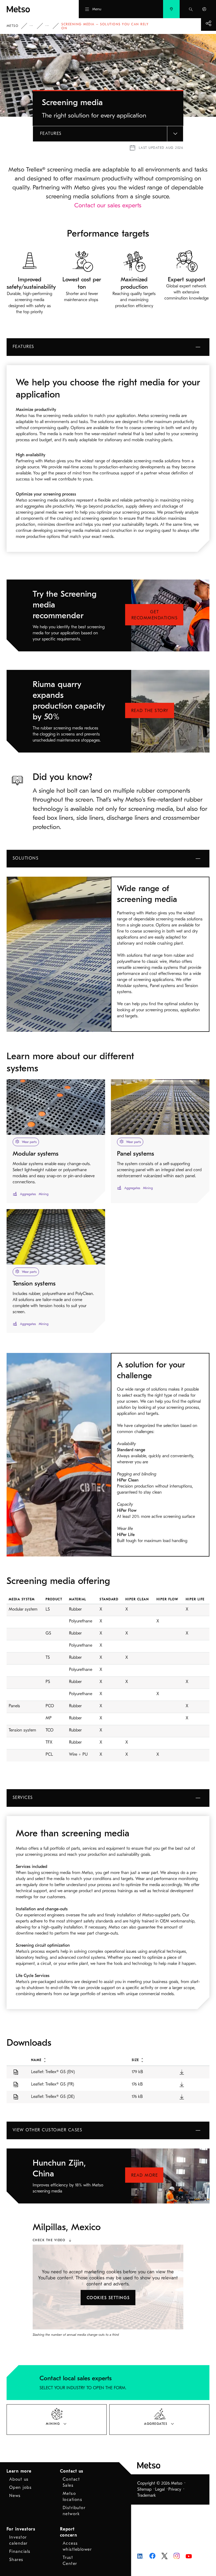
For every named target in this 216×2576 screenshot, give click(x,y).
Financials (20, 2552)
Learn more (19, 2471)
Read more (145, 2175)
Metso (13, 26)
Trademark (147, 2495)
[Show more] (208, 23)
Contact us (72, 2471)
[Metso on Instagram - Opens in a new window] (177, 2555)
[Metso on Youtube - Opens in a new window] (189, 2556)
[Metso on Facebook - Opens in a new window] (152, 2555)
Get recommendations (155, 615)
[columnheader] (75, 2060)
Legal (160, 2489)
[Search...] (191, 9)
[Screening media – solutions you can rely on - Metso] (33, 9)
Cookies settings (108, 2298)
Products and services (35, 26)
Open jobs (21, 2487)
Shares (16, 2560)
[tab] (57, 2420)
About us (19, 2479)
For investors (21, 2529)
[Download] (182, 2072)
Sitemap (144, 2489)
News (15, 2496)
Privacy (175, 2489)
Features (51, 134)
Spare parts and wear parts (51, 26)
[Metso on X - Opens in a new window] (165, 2556)
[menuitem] (171, 9)
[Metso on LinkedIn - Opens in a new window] (140, 2556)
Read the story (150, 711)
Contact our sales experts (108, 205)
